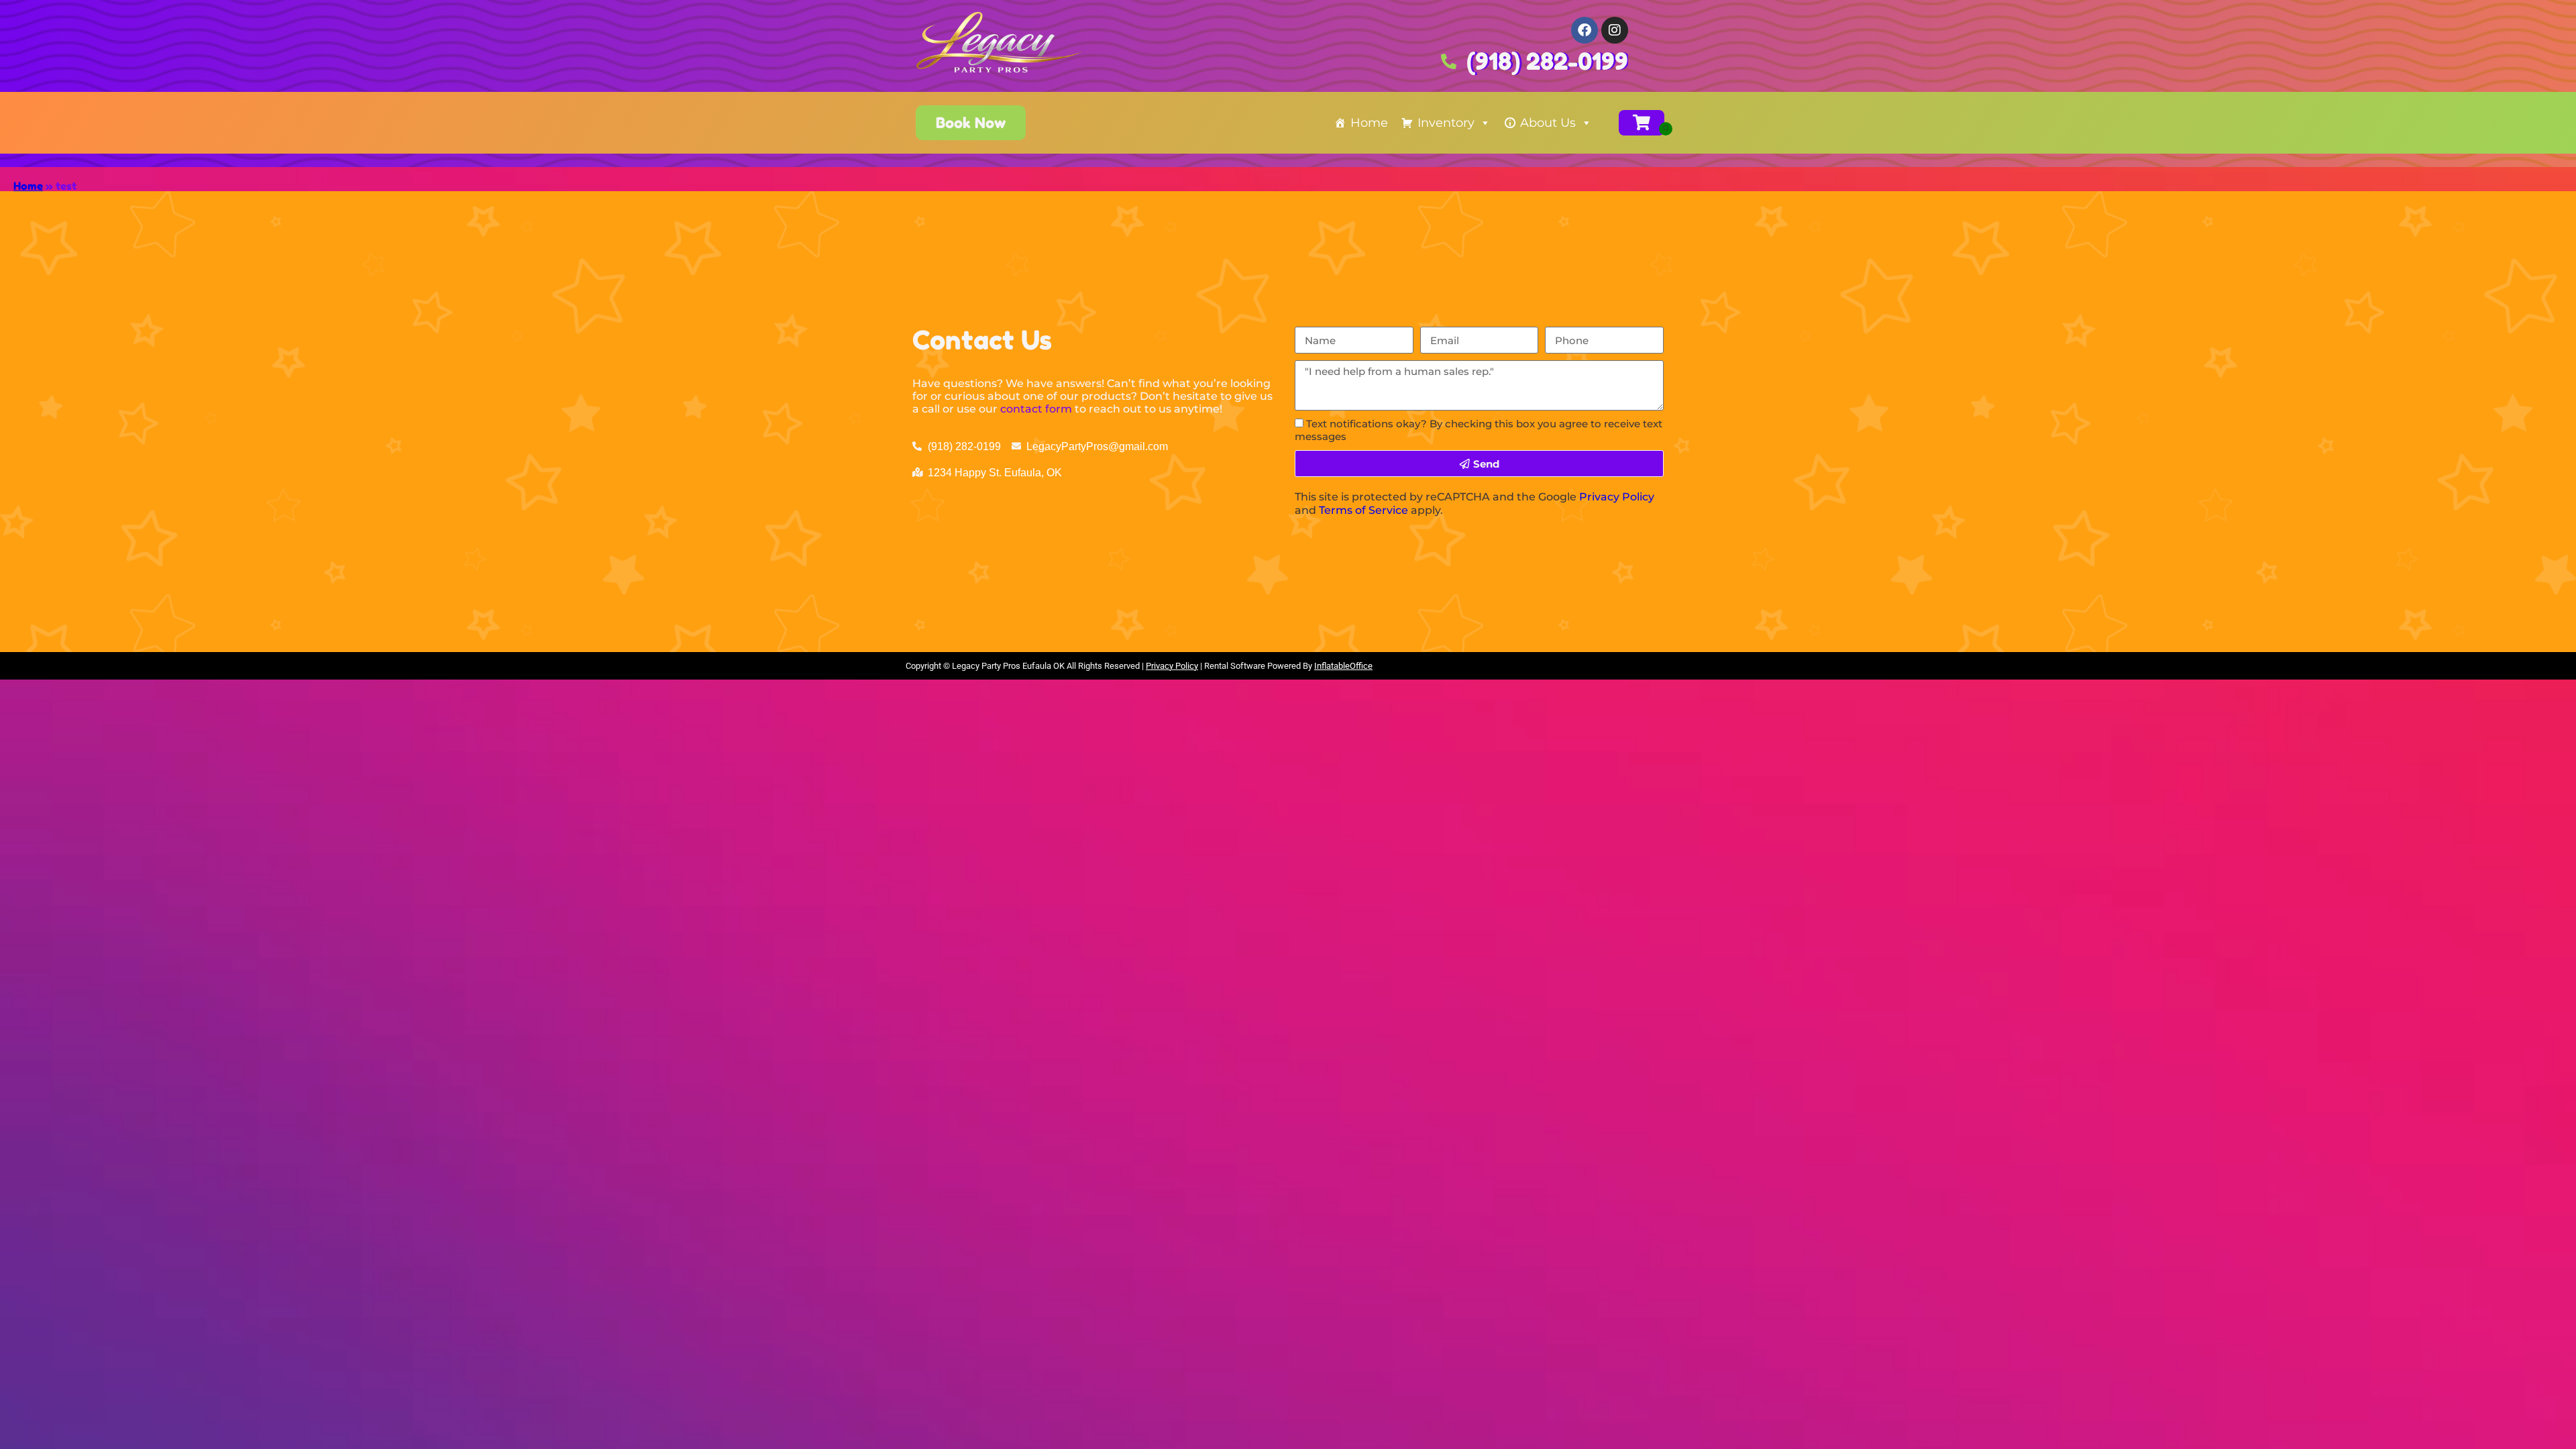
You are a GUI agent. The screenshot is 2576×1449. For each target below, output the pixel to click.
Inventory (1446, 123)
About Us (1548, 123)
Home (1369, 123)
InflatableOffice (1343, 666)
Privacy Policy (1617, 497)
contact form (1036, 409)
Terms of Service (1363, 510)
